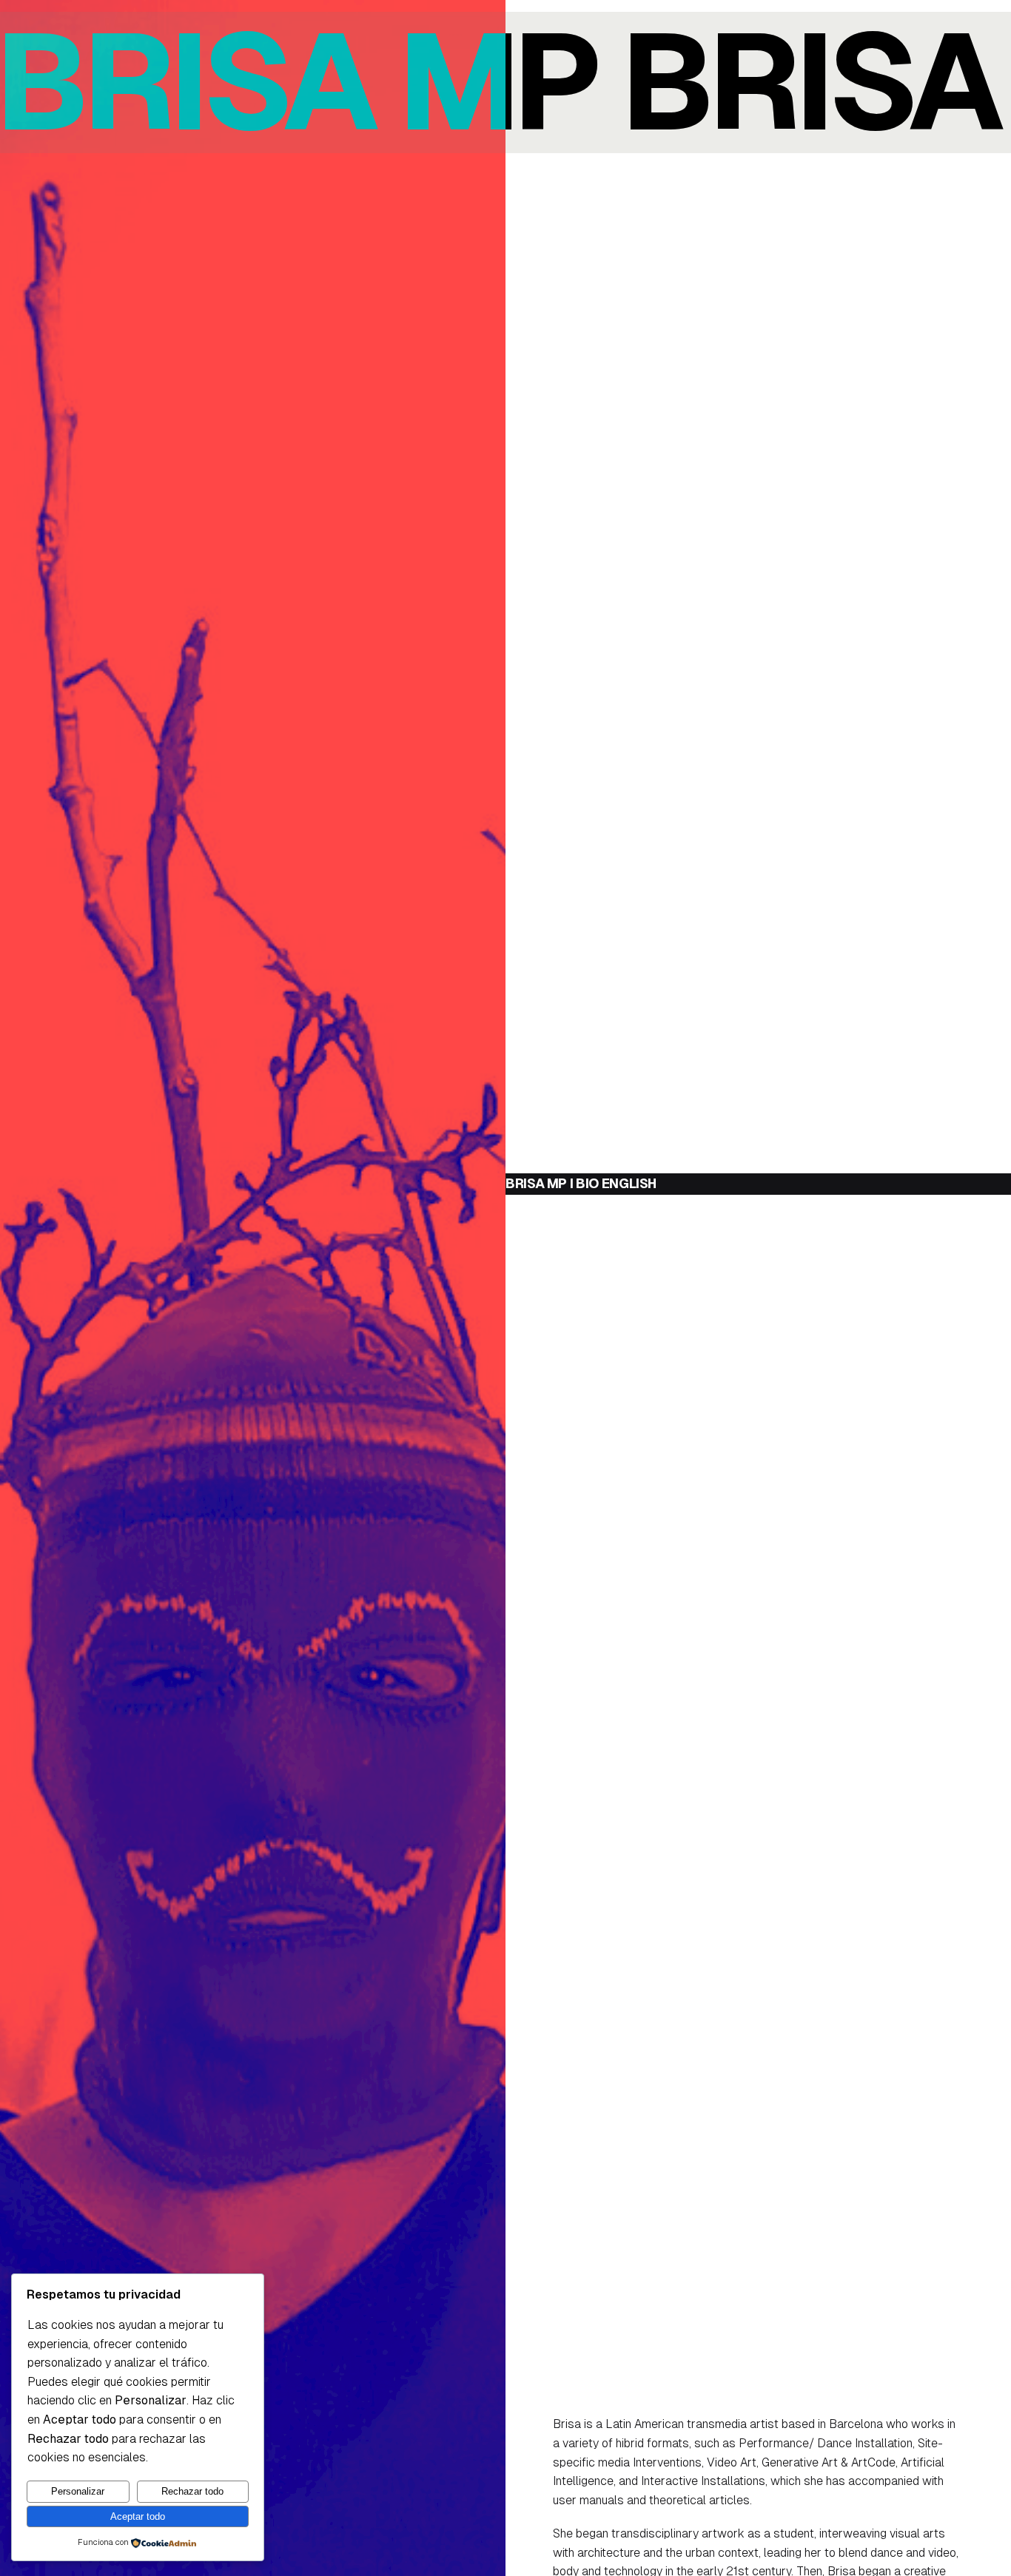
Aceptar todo (138, 2516)
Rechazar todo (192, 2491)
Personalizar (78, 2491)
